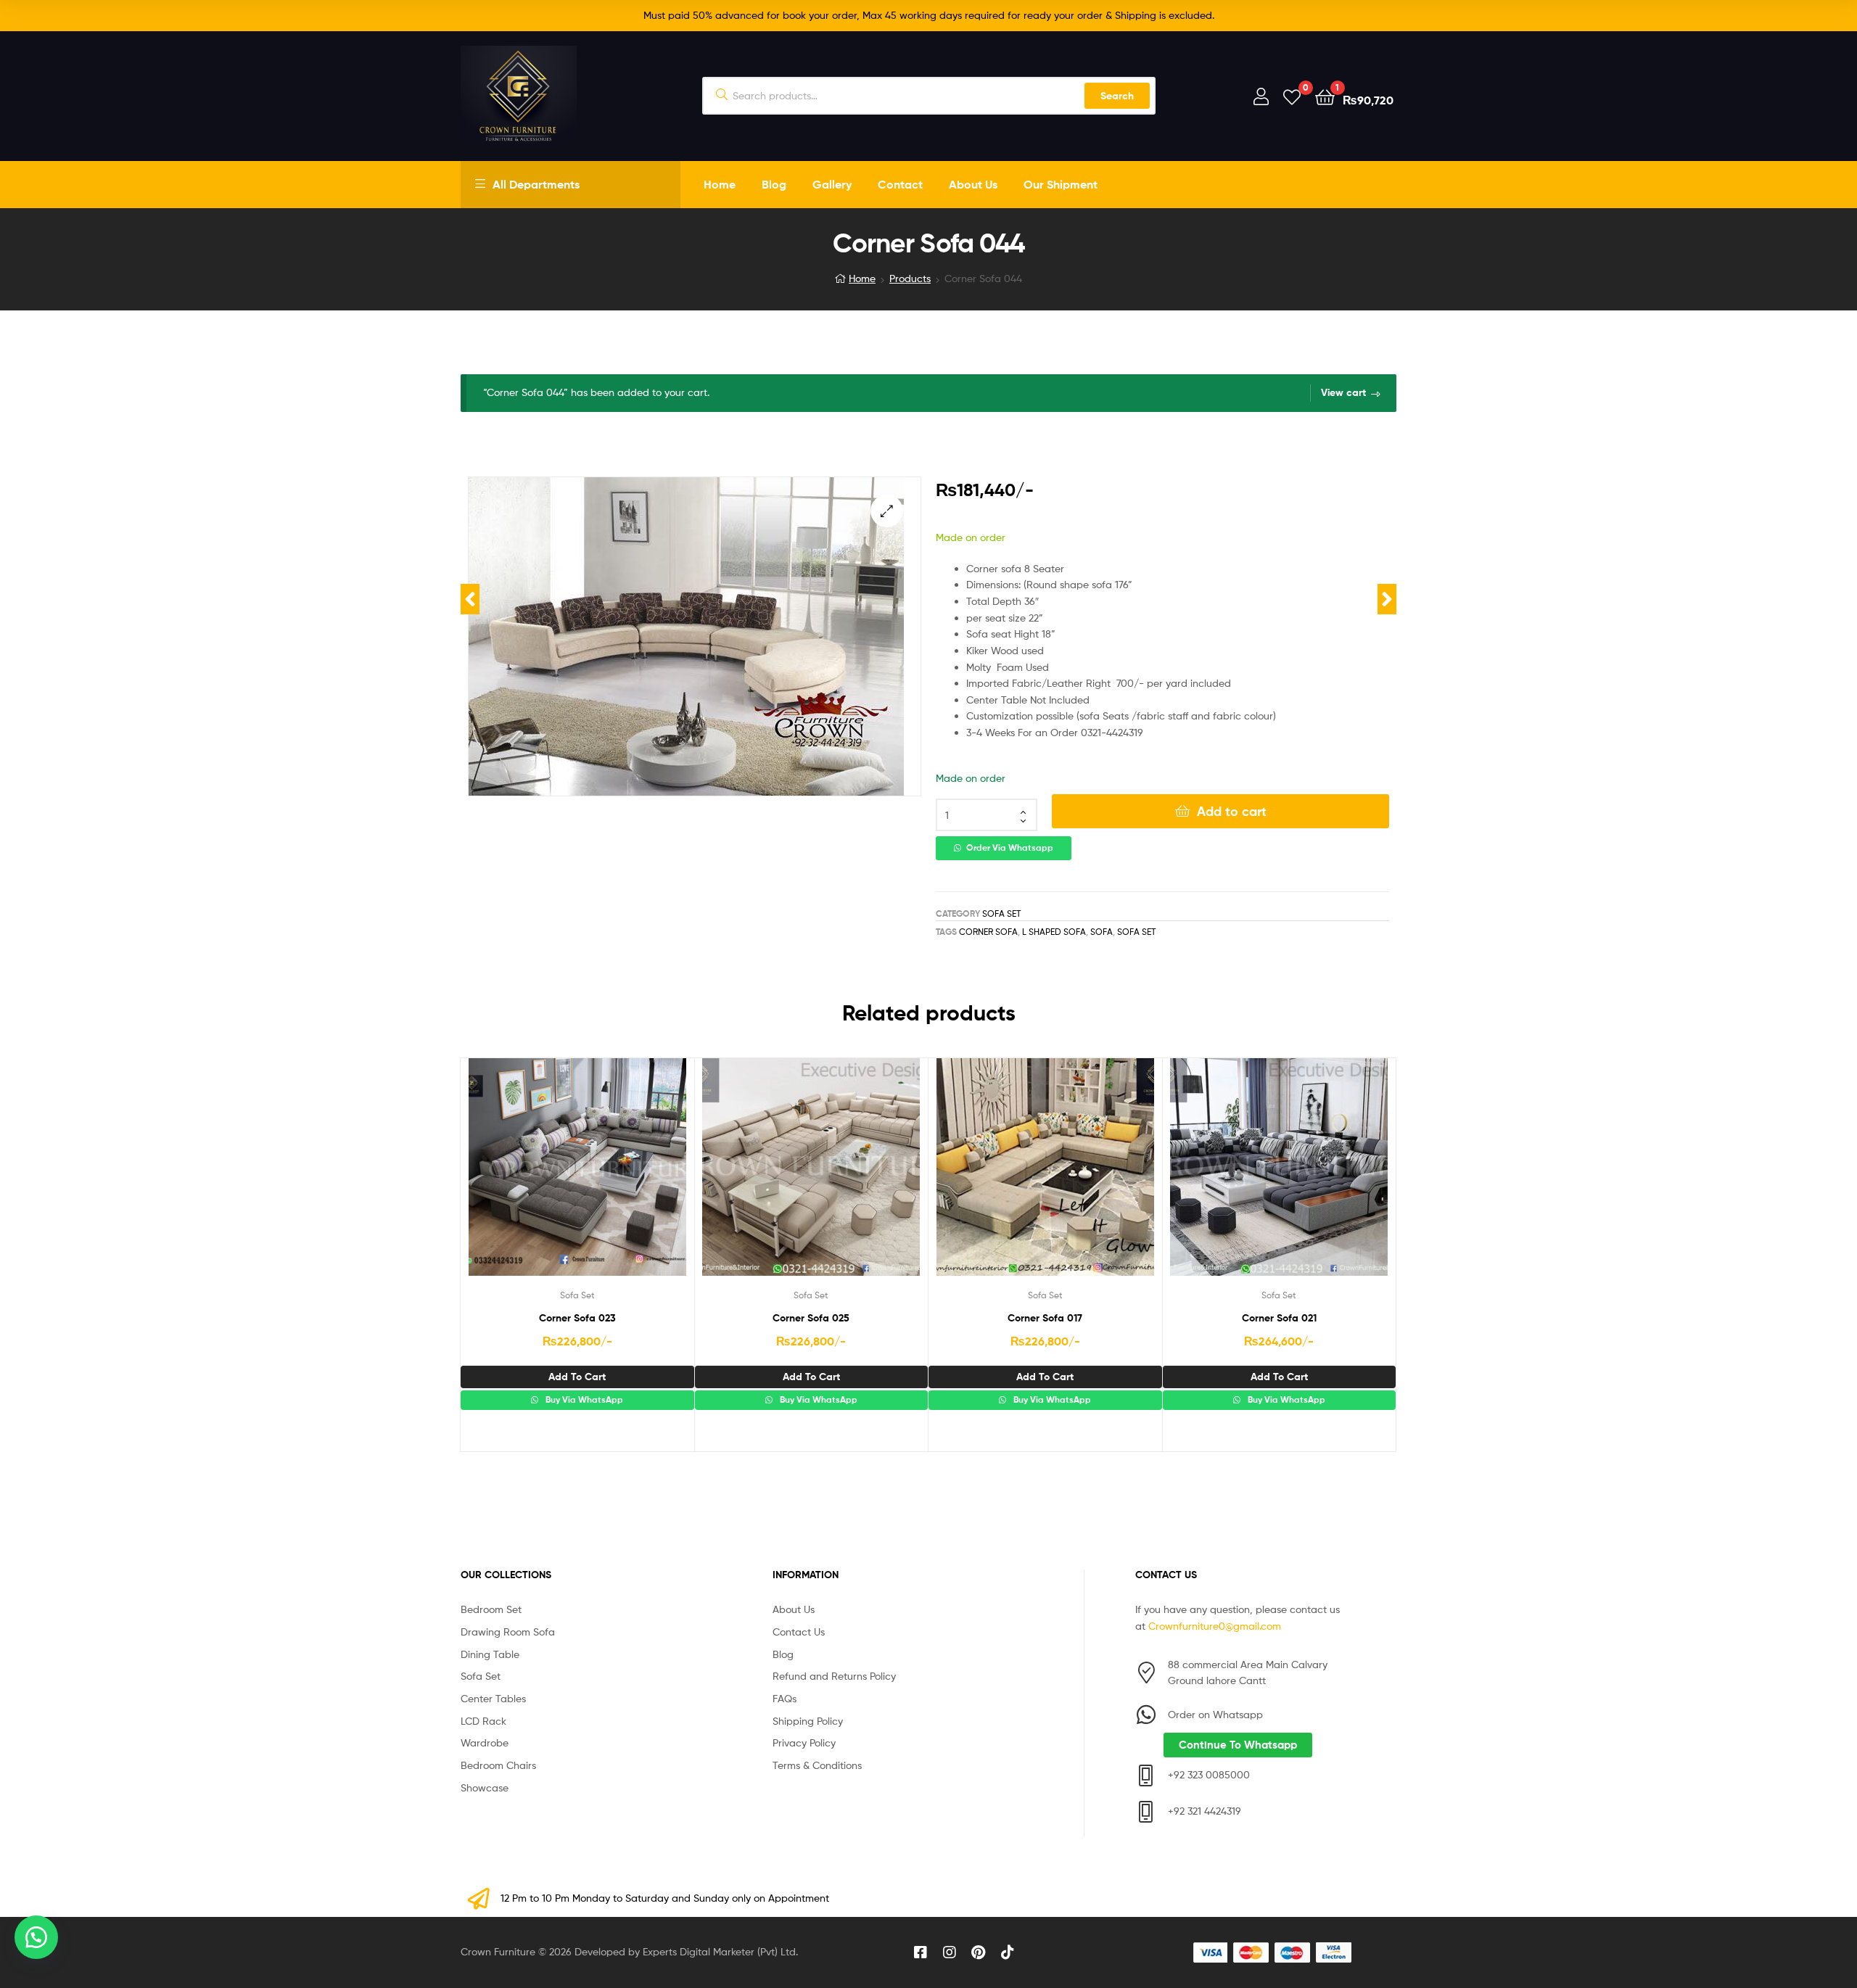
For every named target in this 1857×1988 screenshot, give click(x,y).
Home (720, 184)
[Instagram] (950, 1952)
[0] (1292, 96)
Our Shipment (1061, 184)
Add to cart (1232, 811)
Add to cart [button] (577, 1377)
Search (1117, 96)
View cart (1343, 392)
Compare (577, 1178)
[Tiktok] (1008, 1952)
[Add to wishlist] (541, 1178)
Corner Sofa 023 (577, 1318)
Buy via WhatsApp (583, 1400)
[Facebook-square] (921, 1952)
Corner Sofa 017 (1045, 1318)
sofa (1102, 932)
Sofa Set (1001, 913)
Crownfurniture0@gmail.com (1215, 1626)
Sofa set (1136, 932)
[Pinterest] (979, 1952)
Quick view (612, 1178)
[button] (887, 511)
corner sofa (988, 932)
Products (910, 278)
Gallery (832, 184)
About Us (973, 184)
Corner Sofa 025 (811, 1318)
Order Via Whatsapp (1010, 848)
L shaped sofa (1054, 932)
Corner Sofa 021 (1279, 1318)
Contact (900, 184)
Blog (774, 184)
